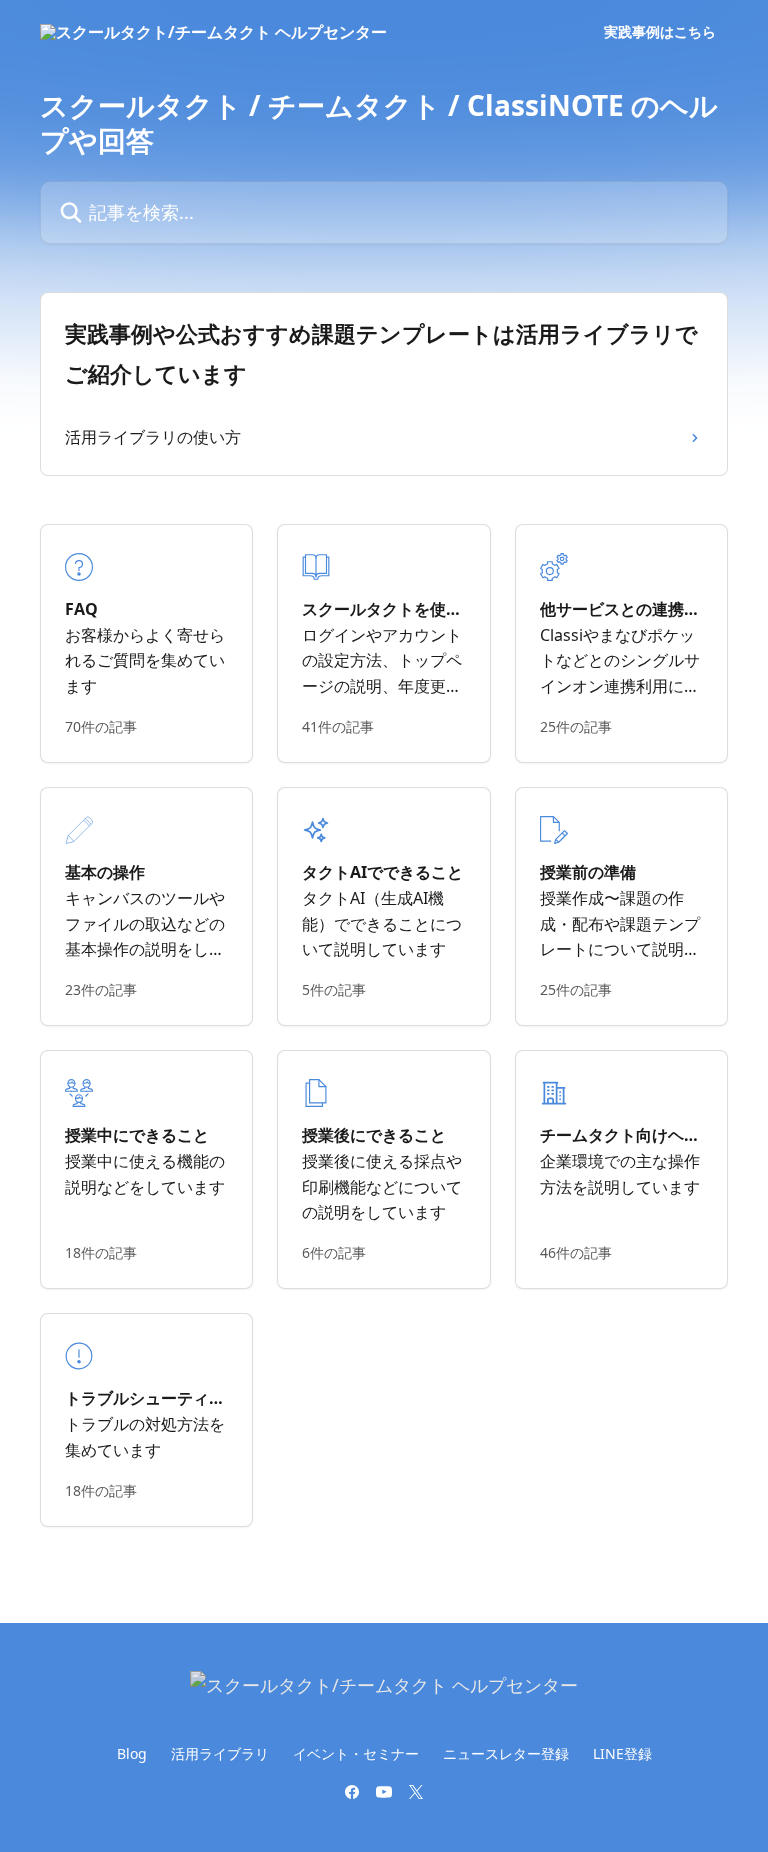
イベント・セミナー (356, 1753)
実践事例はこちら (660, 32)
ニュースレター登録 (506, 1753)
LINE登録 (622, 1753)
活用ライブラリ (220, 1753)
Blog (132, 1753)
